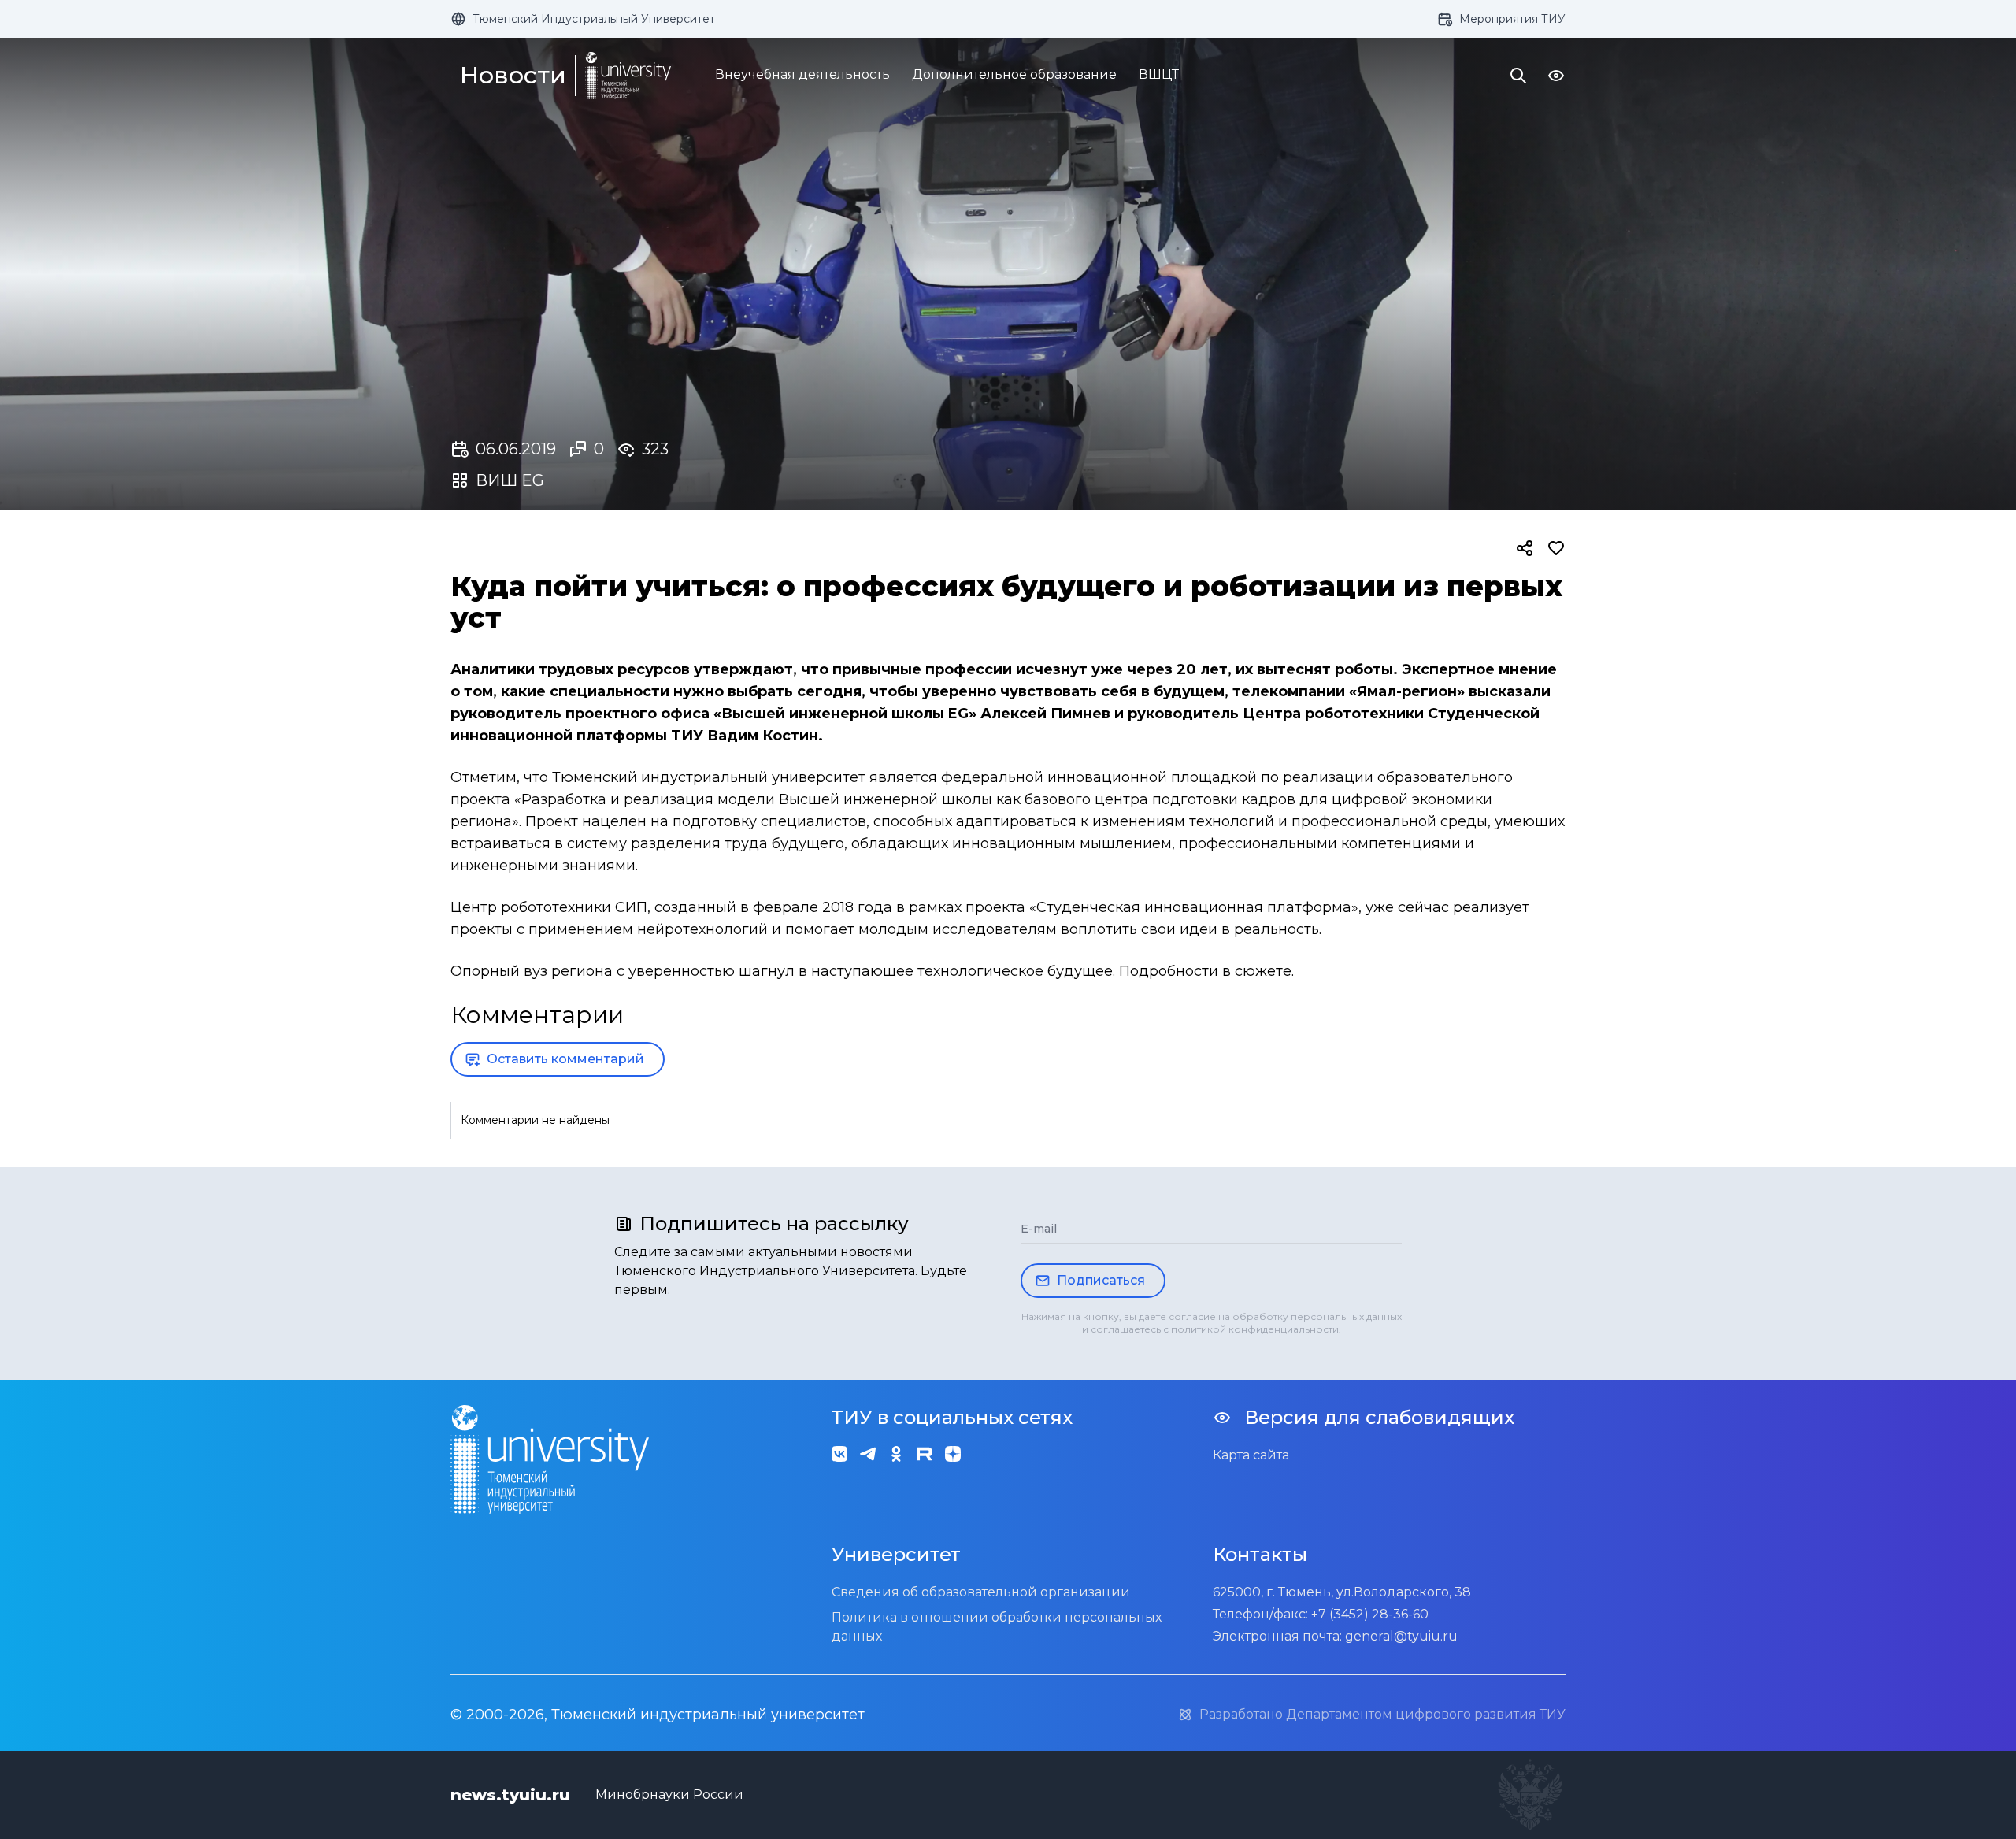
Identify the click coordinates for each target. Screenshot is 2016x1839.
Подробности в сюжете (1205, 971)
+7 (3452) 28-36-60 (1370, 1614)
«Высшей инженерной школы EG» (845, 714)
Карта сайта (1251, 1455)
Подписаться (1101, 1280)
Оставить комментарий (565, 1059)
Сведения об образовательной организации (981, 1592)
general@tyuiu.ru (1401, 1636)
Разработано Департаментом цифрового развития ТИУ (1382, 1714)
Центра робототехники (1333, 714)
